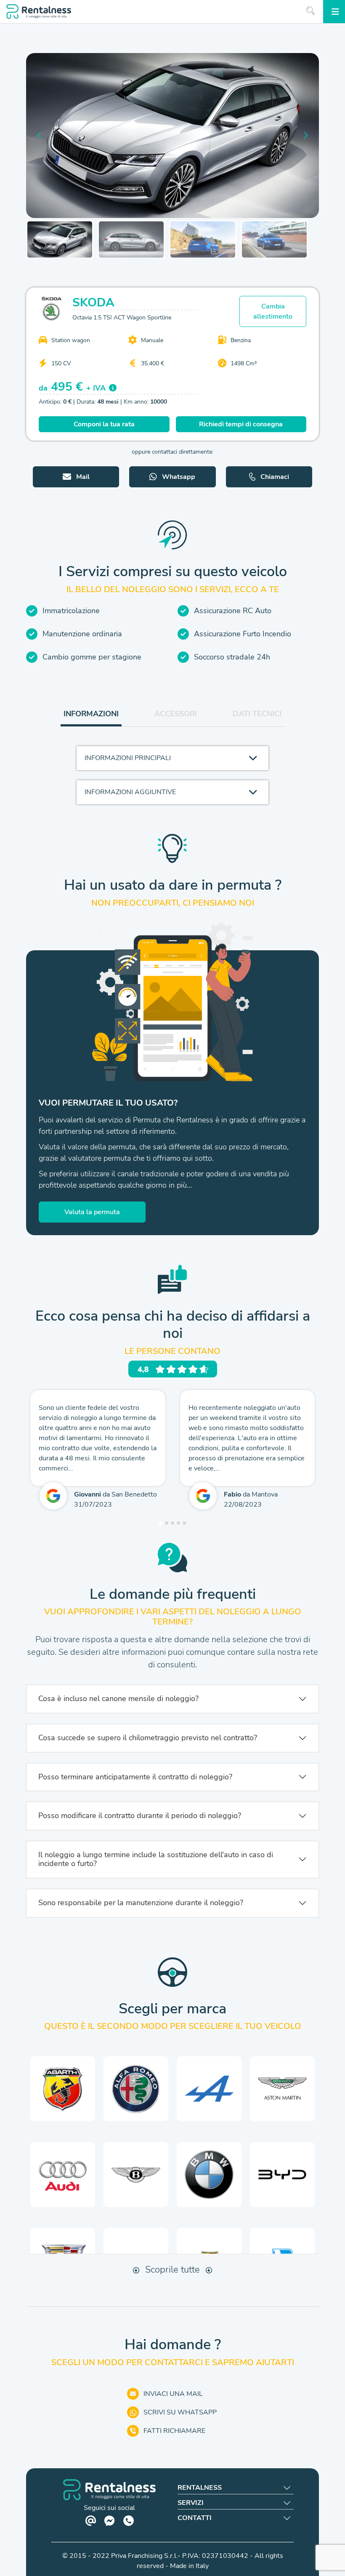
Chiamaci (275, 477)
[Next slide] (305, 136)
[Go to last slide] (40, 136)
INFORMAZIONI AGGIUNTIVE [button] (130, 792)
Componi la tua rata (104, 424)
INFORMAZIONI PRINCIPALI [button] (128, 758)
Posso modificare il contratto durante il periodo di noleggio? (140, 1816)
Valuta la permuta (92, 1212)
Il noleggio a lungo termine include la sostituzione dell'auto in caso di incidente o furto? (156, 1859)
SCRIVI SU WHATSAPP (180, 2412)
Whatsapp (179, 477)
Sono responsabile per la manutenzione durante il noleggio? (141, 1903)
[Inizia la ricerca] (310, 11)
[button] (60, 239)
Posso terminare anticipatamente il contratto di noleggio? (135, 1777)
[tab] (161, 1523)
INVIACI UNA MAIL (173, 2394)
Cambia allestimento (273, 311)
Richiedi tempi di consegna (241, 424)
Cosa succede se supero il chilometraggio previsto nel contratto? (148, 1738)
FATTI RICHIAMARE (174, 2431)
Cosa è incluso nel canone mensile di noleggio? (118, 1699)
